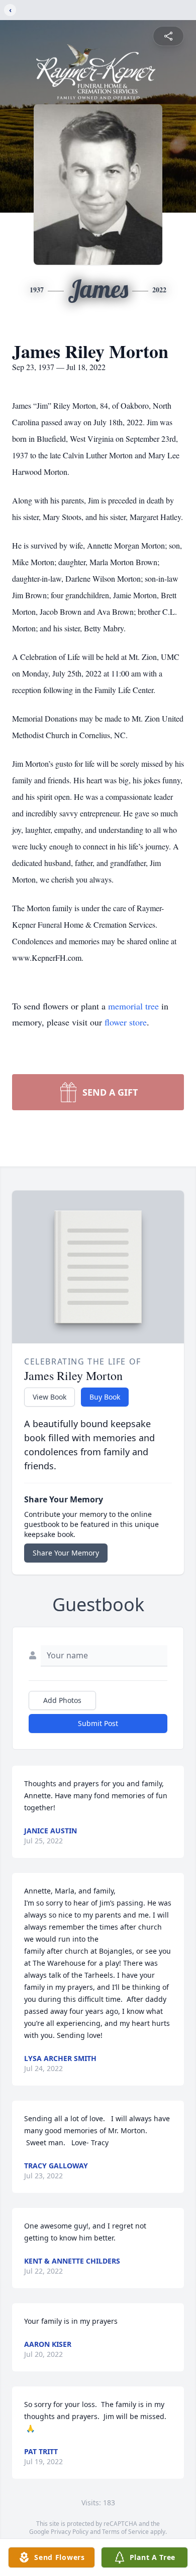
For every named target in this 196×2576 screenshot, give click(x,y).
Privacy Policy (70, 2532)
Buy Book (105, 1397)
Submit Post (98, 1723)
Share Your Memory (66, 1553)
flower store (126, 1022)
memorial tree (133, 1006)
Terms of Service (125, 2532)
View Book (50, 1397)
